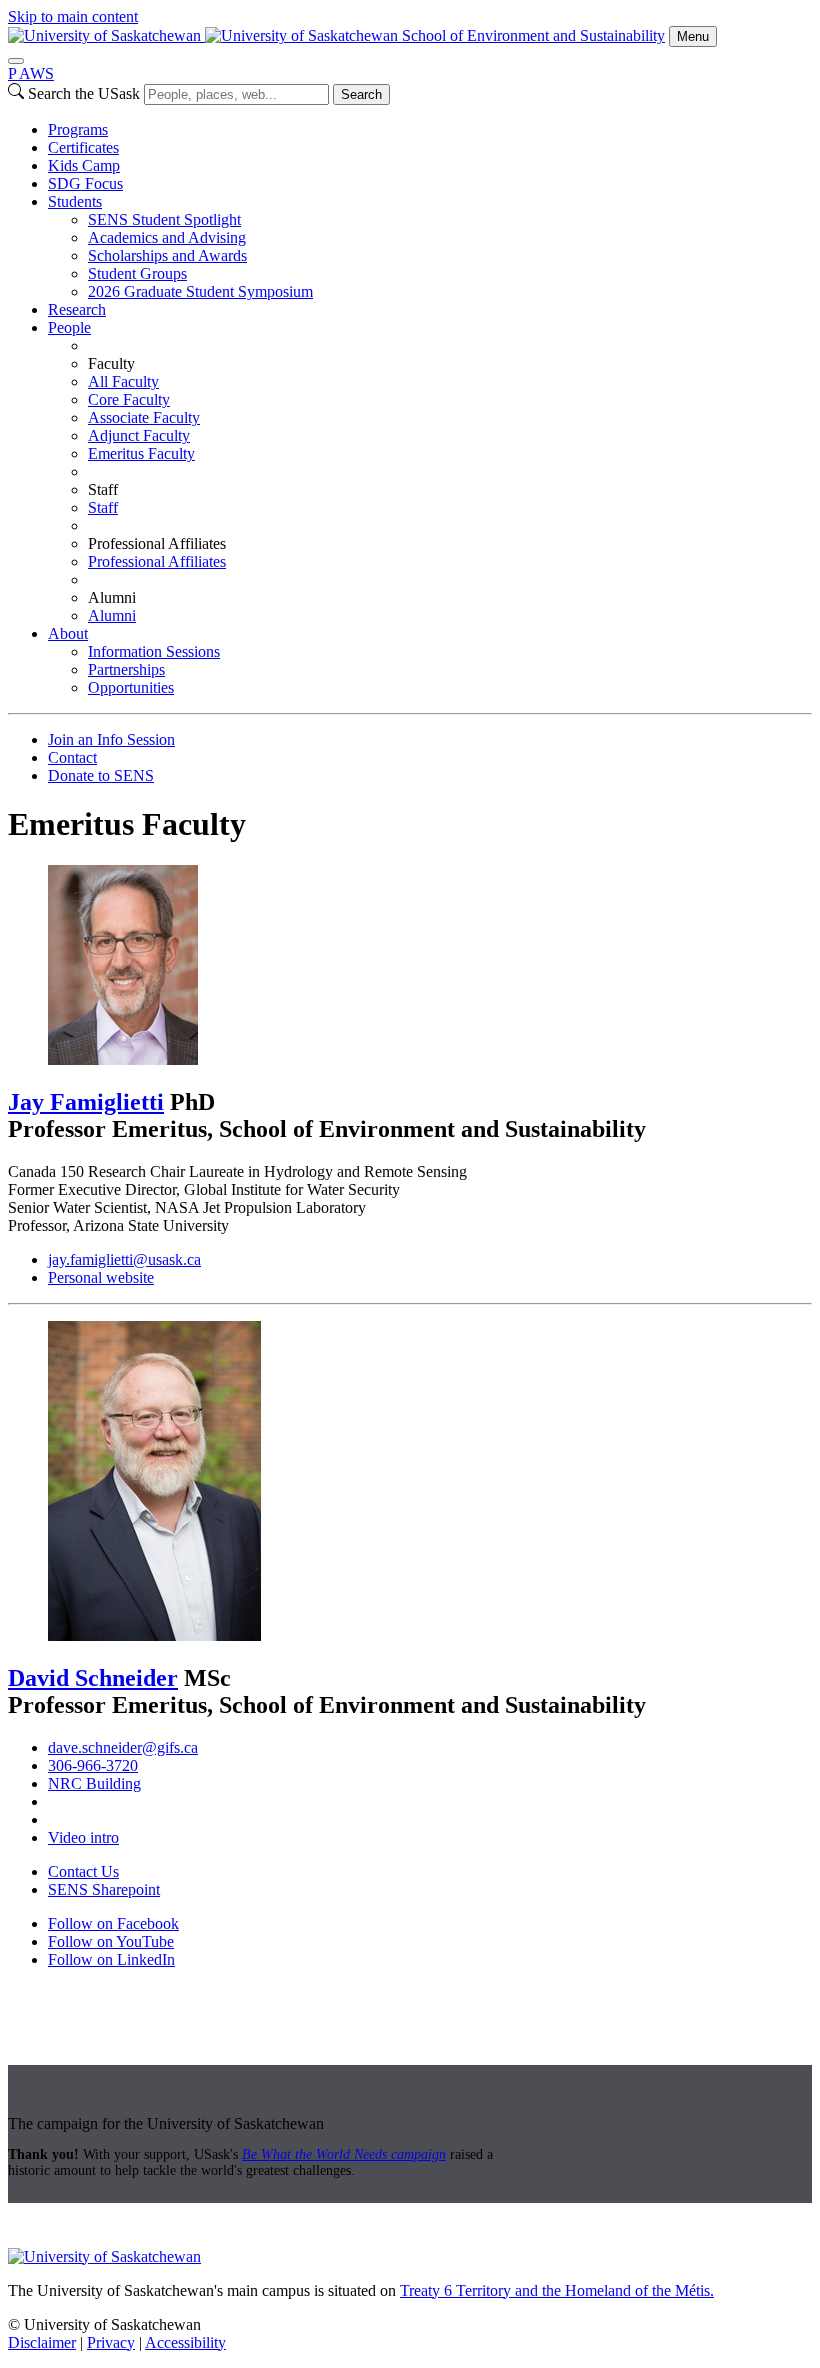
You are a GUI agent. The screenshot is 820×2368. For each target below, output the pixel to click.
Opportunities (131, 687)
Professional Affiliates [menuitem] (157, 543)
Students (75, 201)
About (68, 633)
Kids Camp (84, 165)
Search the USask (84, 93)
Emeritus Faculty (141, 453)
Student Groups (137, 273)
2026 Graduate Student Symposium (200, 291)
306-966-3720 (93, 1765)
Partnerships (126, 669)
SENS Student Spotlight (164, 219)
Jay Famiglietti (86, 1102)
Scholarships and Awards (167, 255)
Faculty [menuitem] (111, 363)
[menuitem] (430, 130)
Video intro (83, 1837)
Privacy (111, 2342)
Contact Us (83, 1871)
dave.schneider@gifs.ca (123, 1747)
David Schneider (93, 1678)
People (69, 327)
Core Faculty (129, 399)
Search (361, 94)
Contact (72, 757)
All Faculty (123, 381)
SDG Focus (85, 183)
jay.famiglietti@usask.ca (124, 1259)
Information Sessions (154, 651)
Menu (693, 36)
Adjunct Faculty (139, 435)
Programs (78, 129)
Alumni (112, 615)
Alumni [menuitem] (112, 597)
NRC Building (94, 1783)
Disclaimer (42, 2342)
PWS (31, 73)
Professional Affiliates (157, 561)
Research (77, 309)
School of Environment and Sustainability (533, 35)
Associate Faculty (144, 417)
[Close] (16, 61)
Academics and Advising (167, 237)
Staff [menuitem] (103, 489)
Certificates (83, 147)
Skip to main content (73, 16)
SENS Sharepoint (104, 1889)
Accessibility (185, 2342)
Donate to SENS (101, 775)
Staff (103, 507)
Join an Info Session (111, 739)
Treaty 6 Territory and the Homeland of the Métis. (557, 2290)
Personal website (101, 1277)
